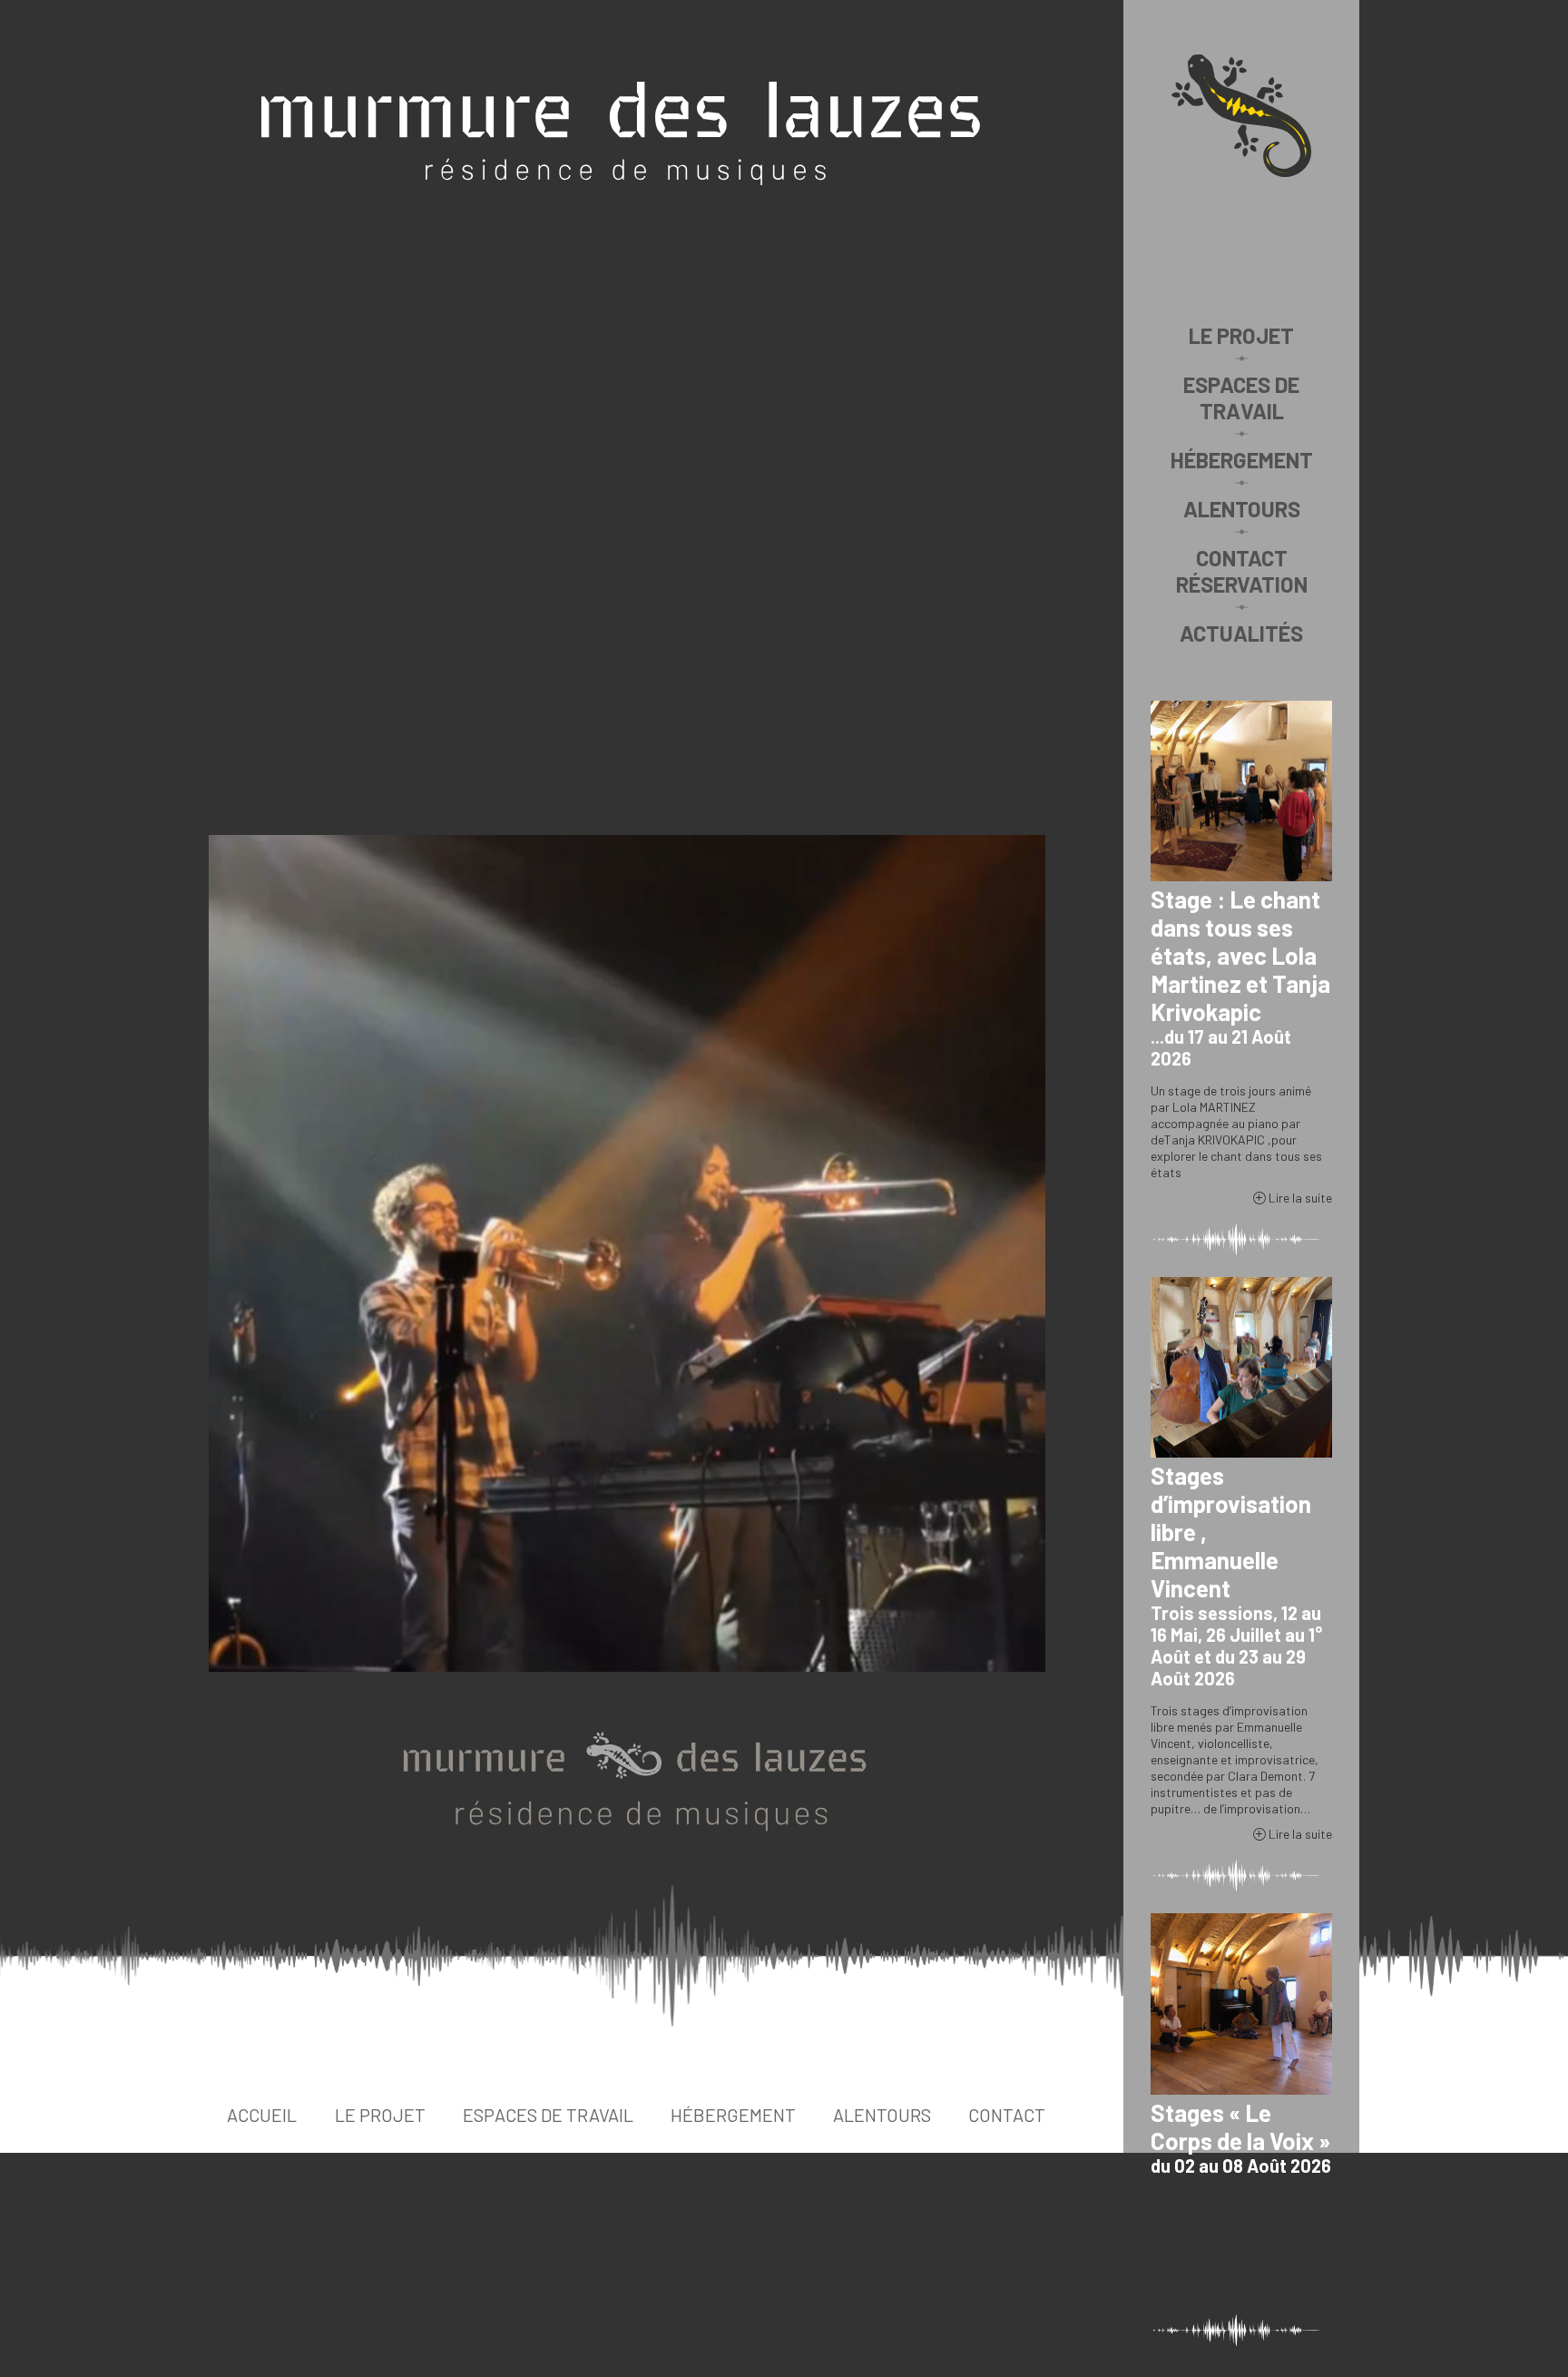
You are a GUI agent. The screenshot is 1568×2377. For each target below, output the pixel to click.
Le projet (1241, 335)
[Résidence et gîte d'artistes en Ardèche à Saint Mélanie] (1241, 116)
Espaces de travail (1241, 398)
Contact (1007, 2115)
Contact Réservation (1242, 571)
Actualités (1241, 633)
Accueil (262, 2115)
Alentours (1242, 509)
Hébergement (1242, 460)
